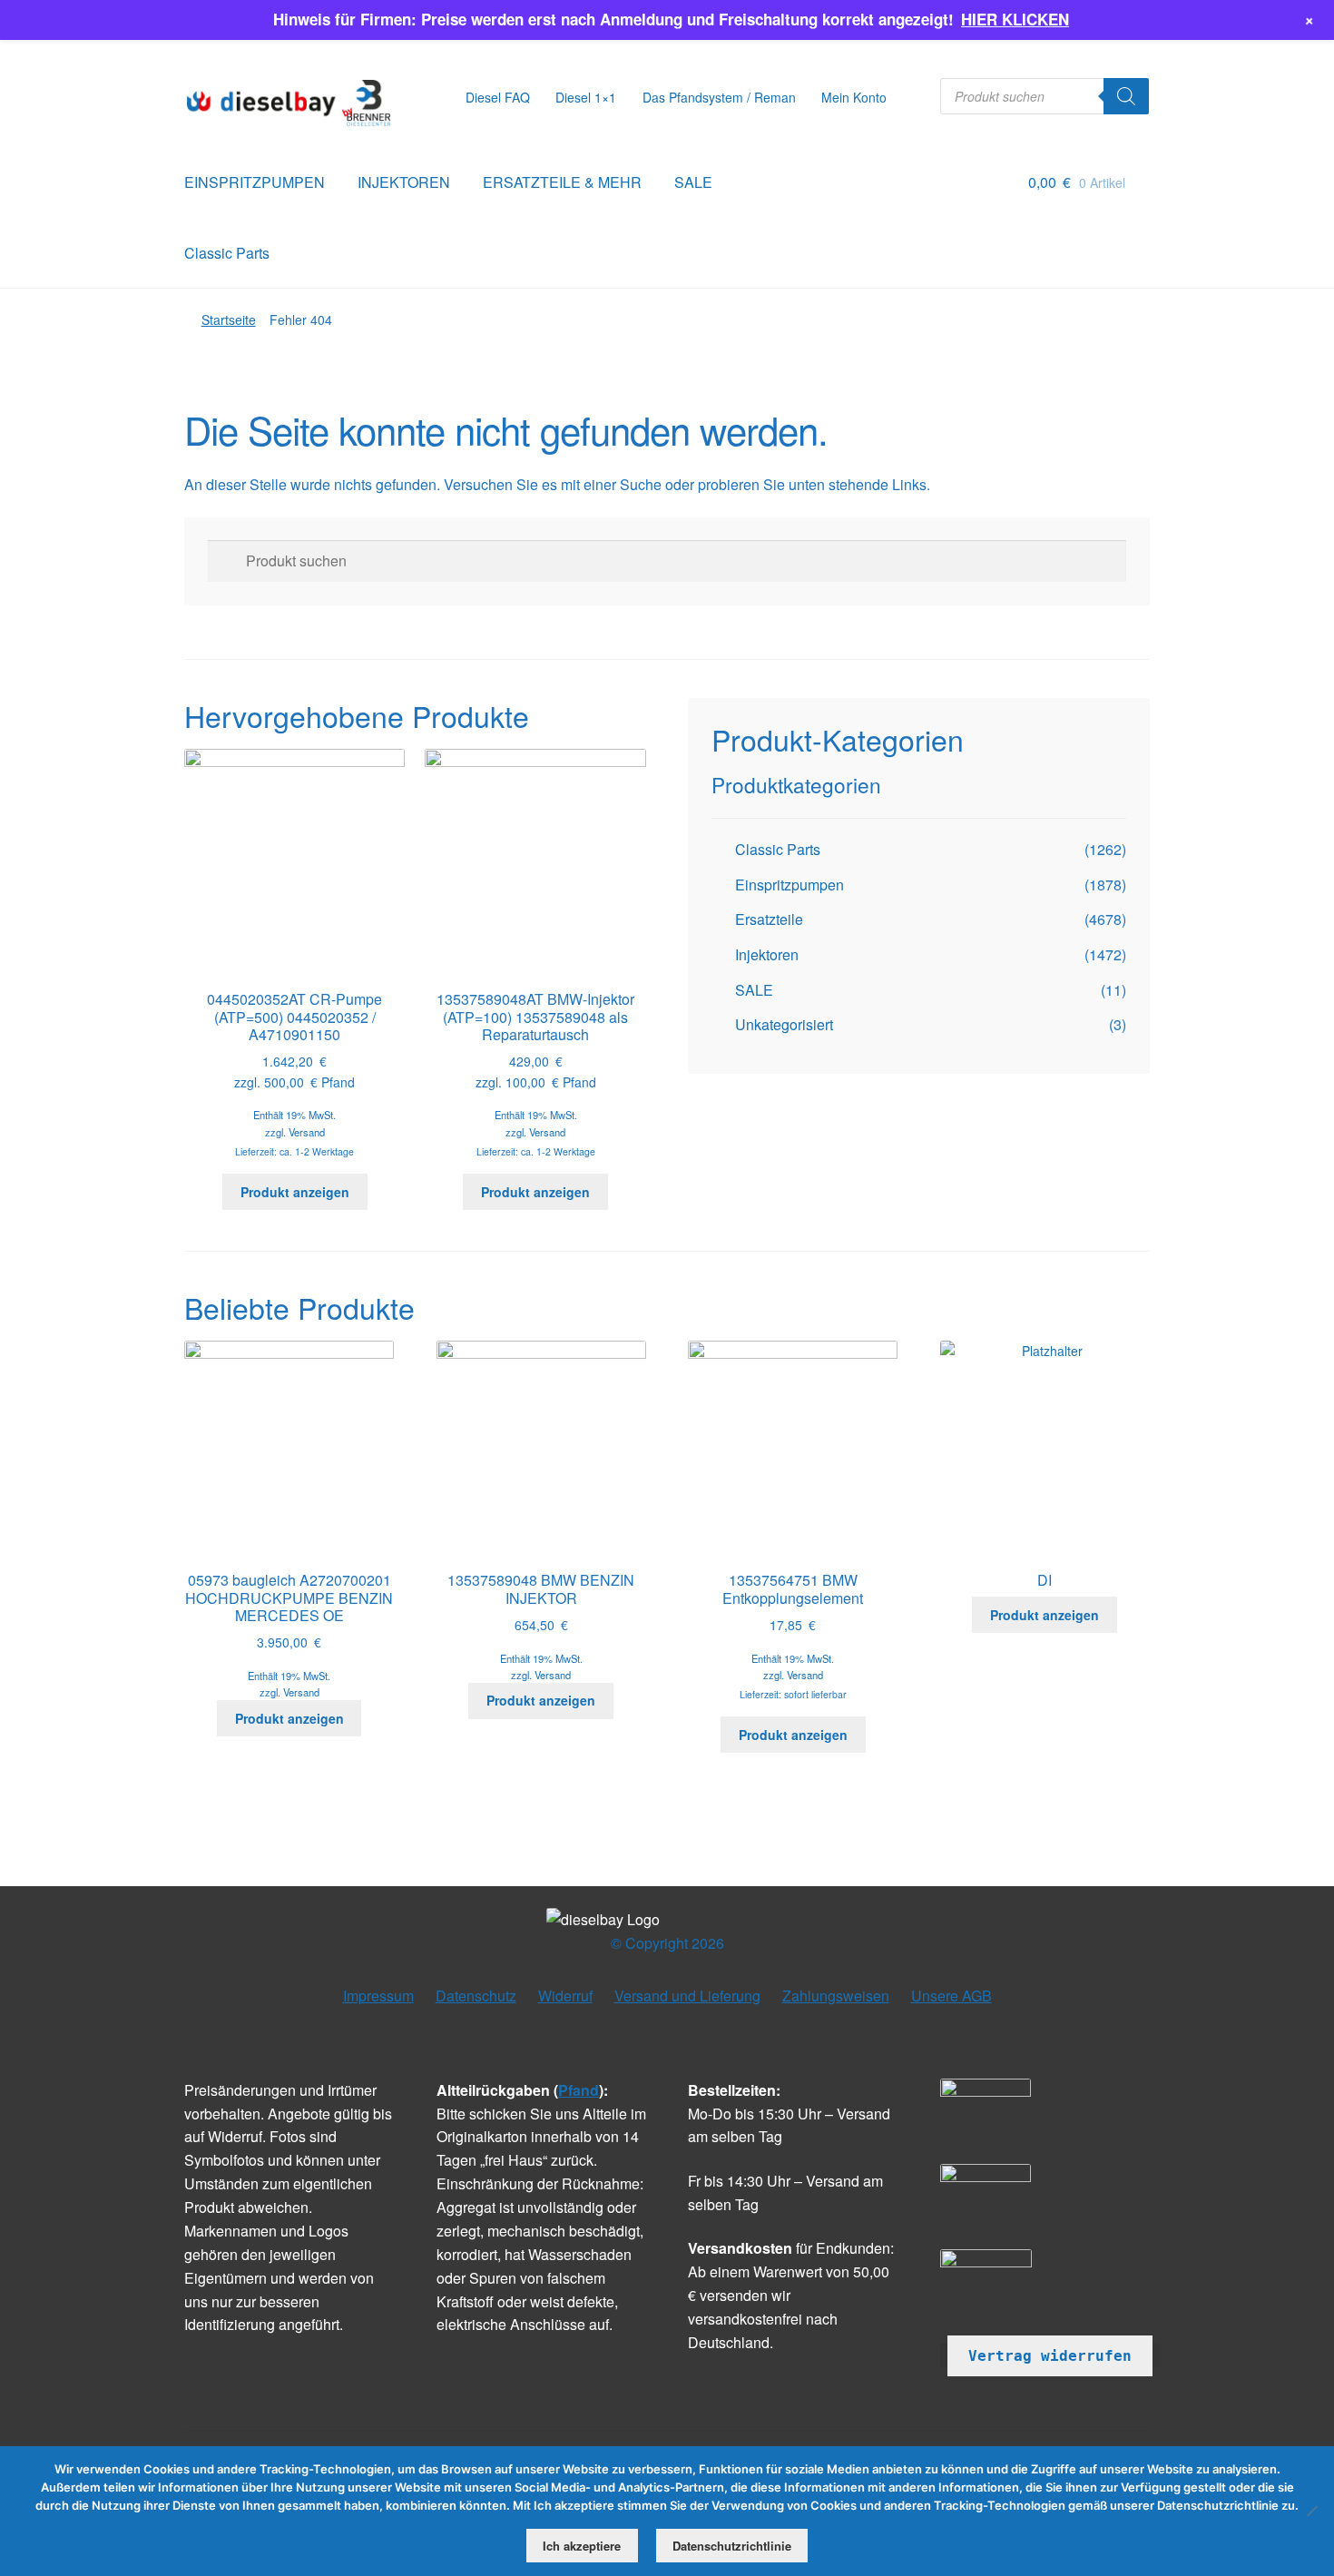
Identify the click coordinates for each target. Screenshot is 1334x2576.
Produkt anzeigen (295, 1192)
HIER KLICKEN (1015, 19)
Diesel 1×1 (586, 97)
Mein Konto (854, 97)
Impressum (378, 1996)
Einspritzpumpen (790, 885)
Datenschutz (476, 1996)
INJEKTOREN (404, 182)
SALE (693, 182)
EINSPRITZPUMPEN (255, 182)
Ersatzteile (769, 919)
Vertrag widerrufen (1050, 2356)
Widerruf (565, 1996)
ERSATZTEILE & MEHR (562, 182)
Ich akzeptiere (582, 2546)
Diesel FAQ (498, 97)
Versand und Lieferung (687, 1996)
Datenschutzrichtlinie (732, 2546)
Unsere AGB (951, 1996)
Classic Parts (227, 253)
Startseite (229, 320)
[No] (1311, 2511)
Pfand (579, 2090)
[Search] (1126, 96)
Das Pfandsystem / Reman (719, 97)
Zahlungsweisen (836, 1996)
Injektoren (767, 954)
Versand (307, 1132)
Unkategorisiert (784, 1024)
